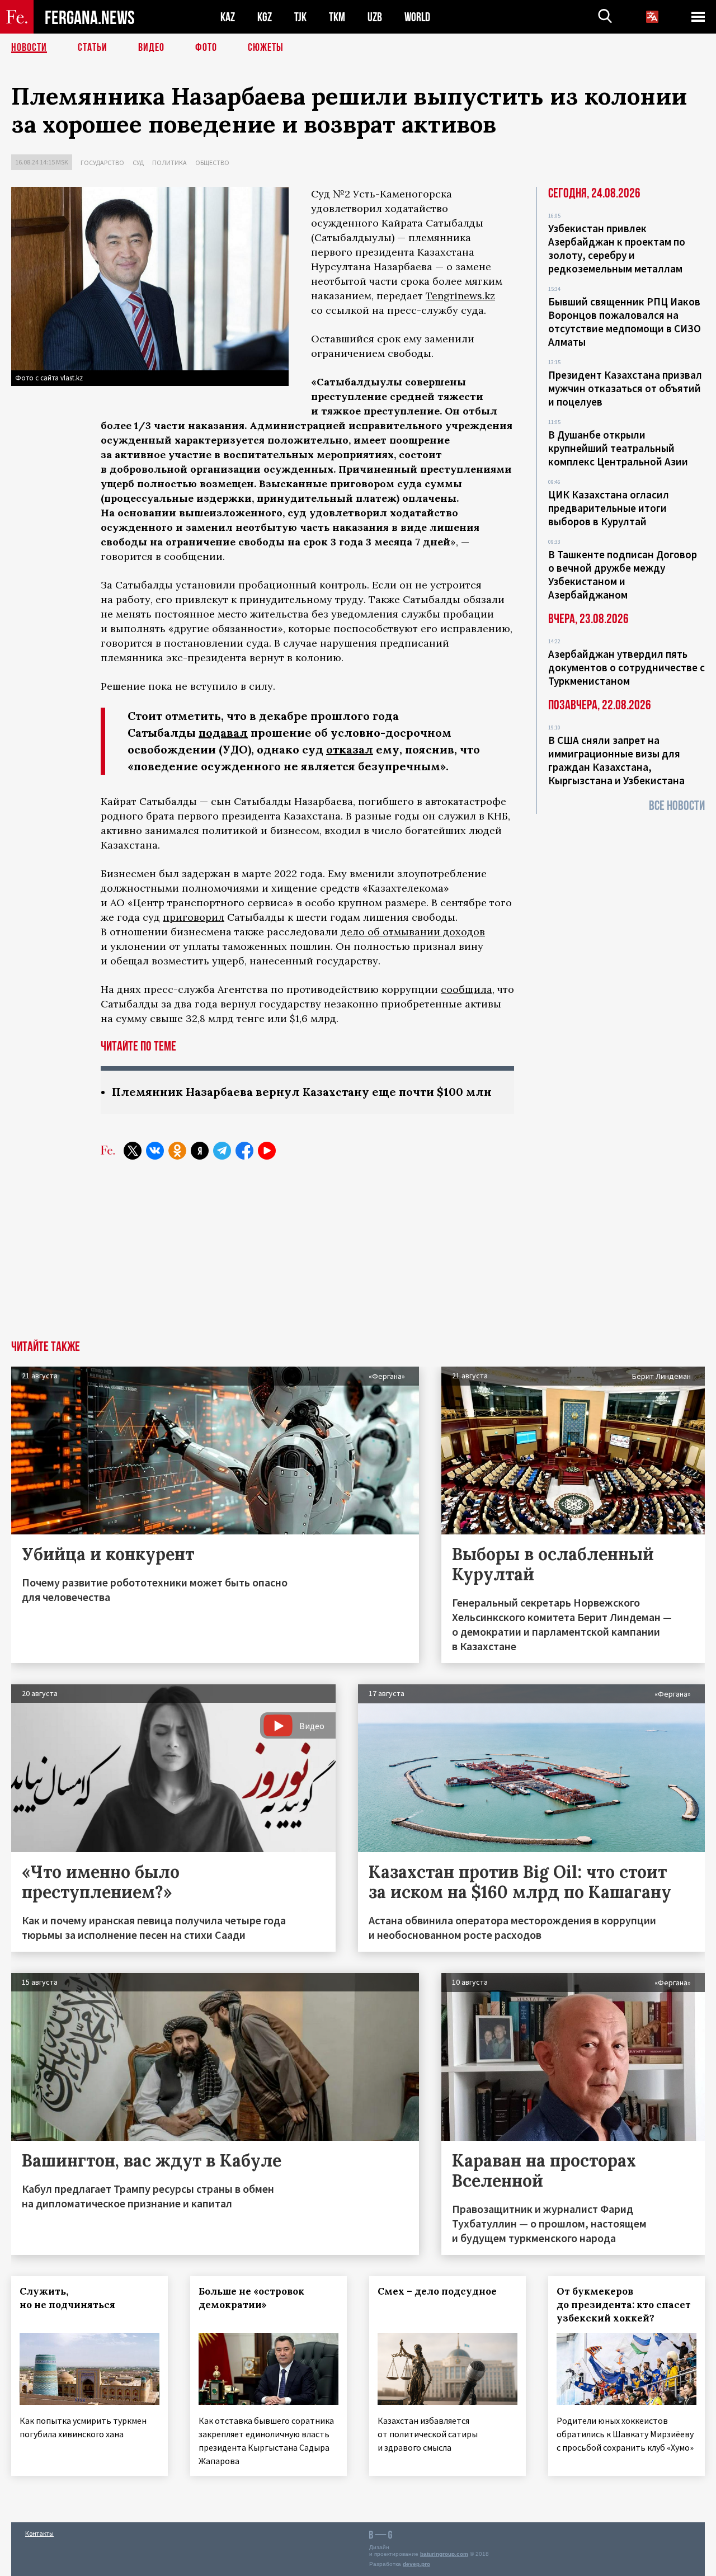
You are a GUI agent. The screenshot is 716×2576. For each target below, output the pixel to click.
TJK (300, 17)
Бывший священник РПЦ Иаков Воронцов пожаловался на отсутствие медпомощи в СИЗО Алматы (625, 322)
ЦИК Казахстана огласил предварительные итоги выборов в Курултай (609, 508)
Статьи (93, 48)
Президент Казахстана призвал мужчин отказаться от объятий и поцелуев (625, 388)
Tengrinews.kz (460, 296)
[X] (133, 1151)
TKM (337, 17)
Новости (29, 48)
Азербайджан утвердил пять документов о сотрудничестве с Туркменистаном (626, 667)
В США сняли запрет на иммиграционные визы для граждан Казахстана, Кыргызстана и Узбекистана (616, 760)
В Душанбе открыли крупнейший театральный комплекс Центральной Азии (618, 448)
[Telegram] (222, 1151)
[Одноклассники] (177, 1151)
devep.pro (416, 2564)
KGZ (265, 17)
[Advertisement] (358, 1256)
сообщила (467, 989)
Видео (151, 48)
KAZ (228, 17)
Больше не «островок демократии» (251, 2298)
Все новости (677, 806)
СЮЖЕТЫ (266, 48)
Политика (169, 163)
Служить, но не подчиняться (67, 2298)
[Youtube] (267, 1151)
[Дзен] (200, 1151)
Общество (212, 163)
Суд (138, 163)
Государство (102, 163)
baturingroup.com (444, 2554)
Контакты (39, 2533)
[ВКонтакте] (155, 1151)
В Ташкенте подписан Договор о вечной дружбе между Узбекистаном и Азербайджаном (623, 574)
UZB (375, 17)
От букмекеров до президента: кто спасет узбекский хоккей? (624, 2305)
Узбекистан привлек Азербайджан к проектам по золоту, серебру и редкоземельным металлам (617, 248)
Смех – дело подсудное (437, 2291)
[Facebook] (244, 1151)
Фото (206, 48)
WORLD (417, 17)
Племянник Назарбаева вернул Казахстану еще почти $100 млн (302, 1092)
